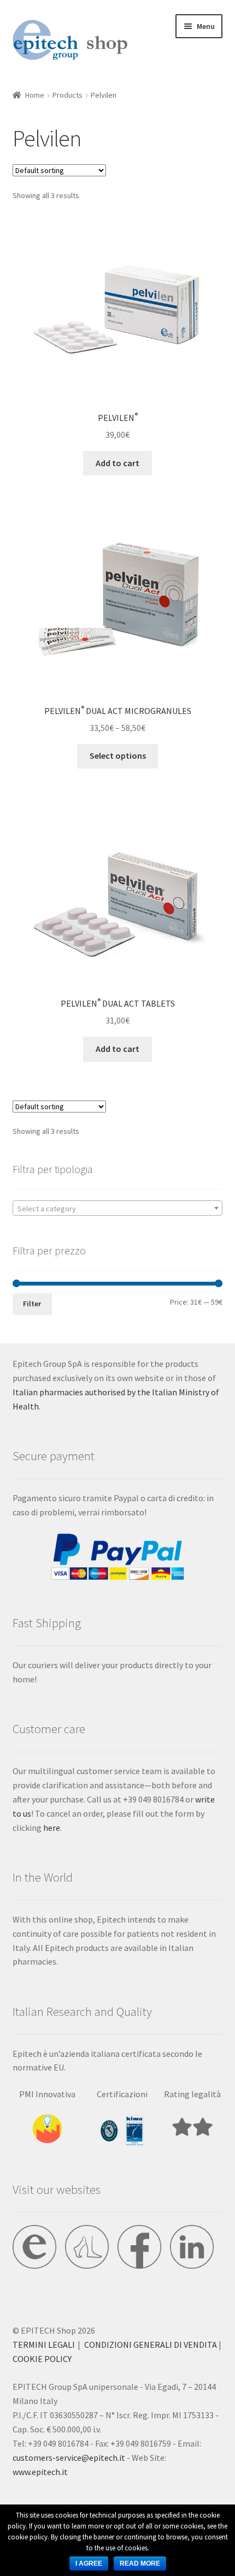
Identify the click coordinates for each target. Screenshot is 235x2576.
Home (35, 95)
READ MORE (140, 2563)
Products (67, 95)
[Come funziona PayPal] (117, 1557)
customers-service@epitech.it (69, 2458)
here (52, 1828)
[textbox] (118, 1209)
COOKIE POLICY (42, 2359)
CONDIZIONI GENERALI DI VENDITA (151, 2345)
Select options (118, 755)
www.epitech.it (40, 2472)
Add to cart (117, 463)
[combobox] (118, 1208)
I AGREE (89, 2563)
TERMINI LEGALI (44, 2345)
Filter (32, 1304)
